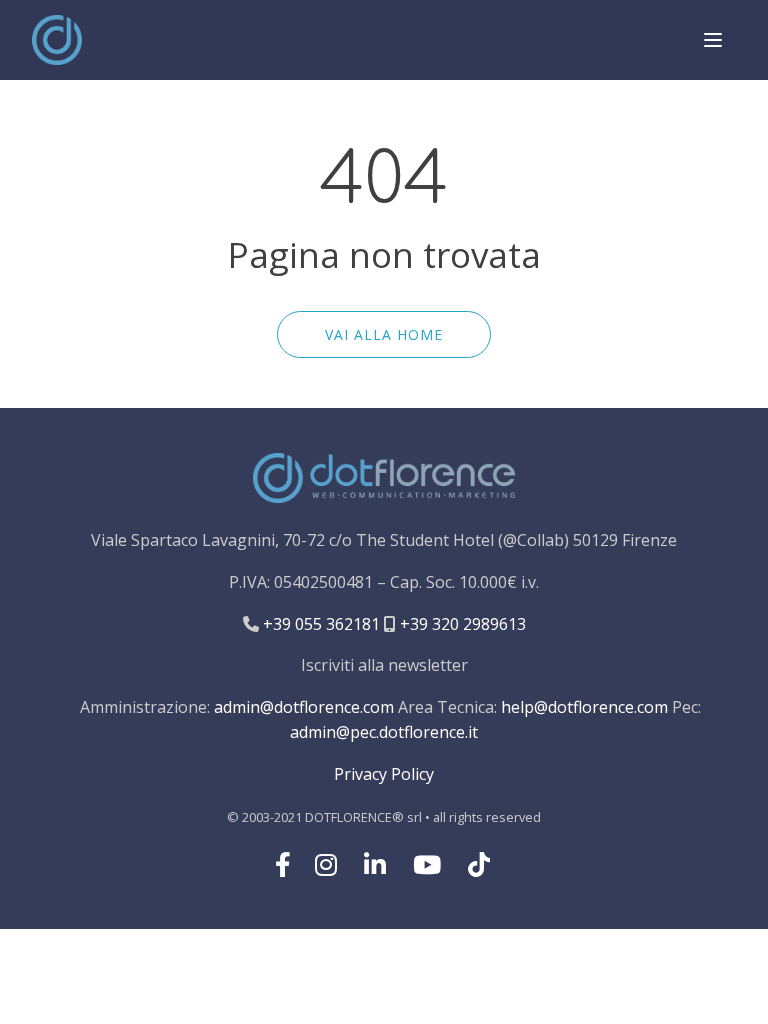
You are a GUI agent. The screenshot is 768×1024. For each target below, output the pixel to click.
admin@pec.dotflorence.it (384, 732)
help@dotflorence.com (584, 707)
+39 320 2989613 (461, 624)
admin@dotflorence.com (304, 707)
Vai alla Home (384, 334)
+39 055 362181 (319, 624)
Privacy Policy (384, 774)
